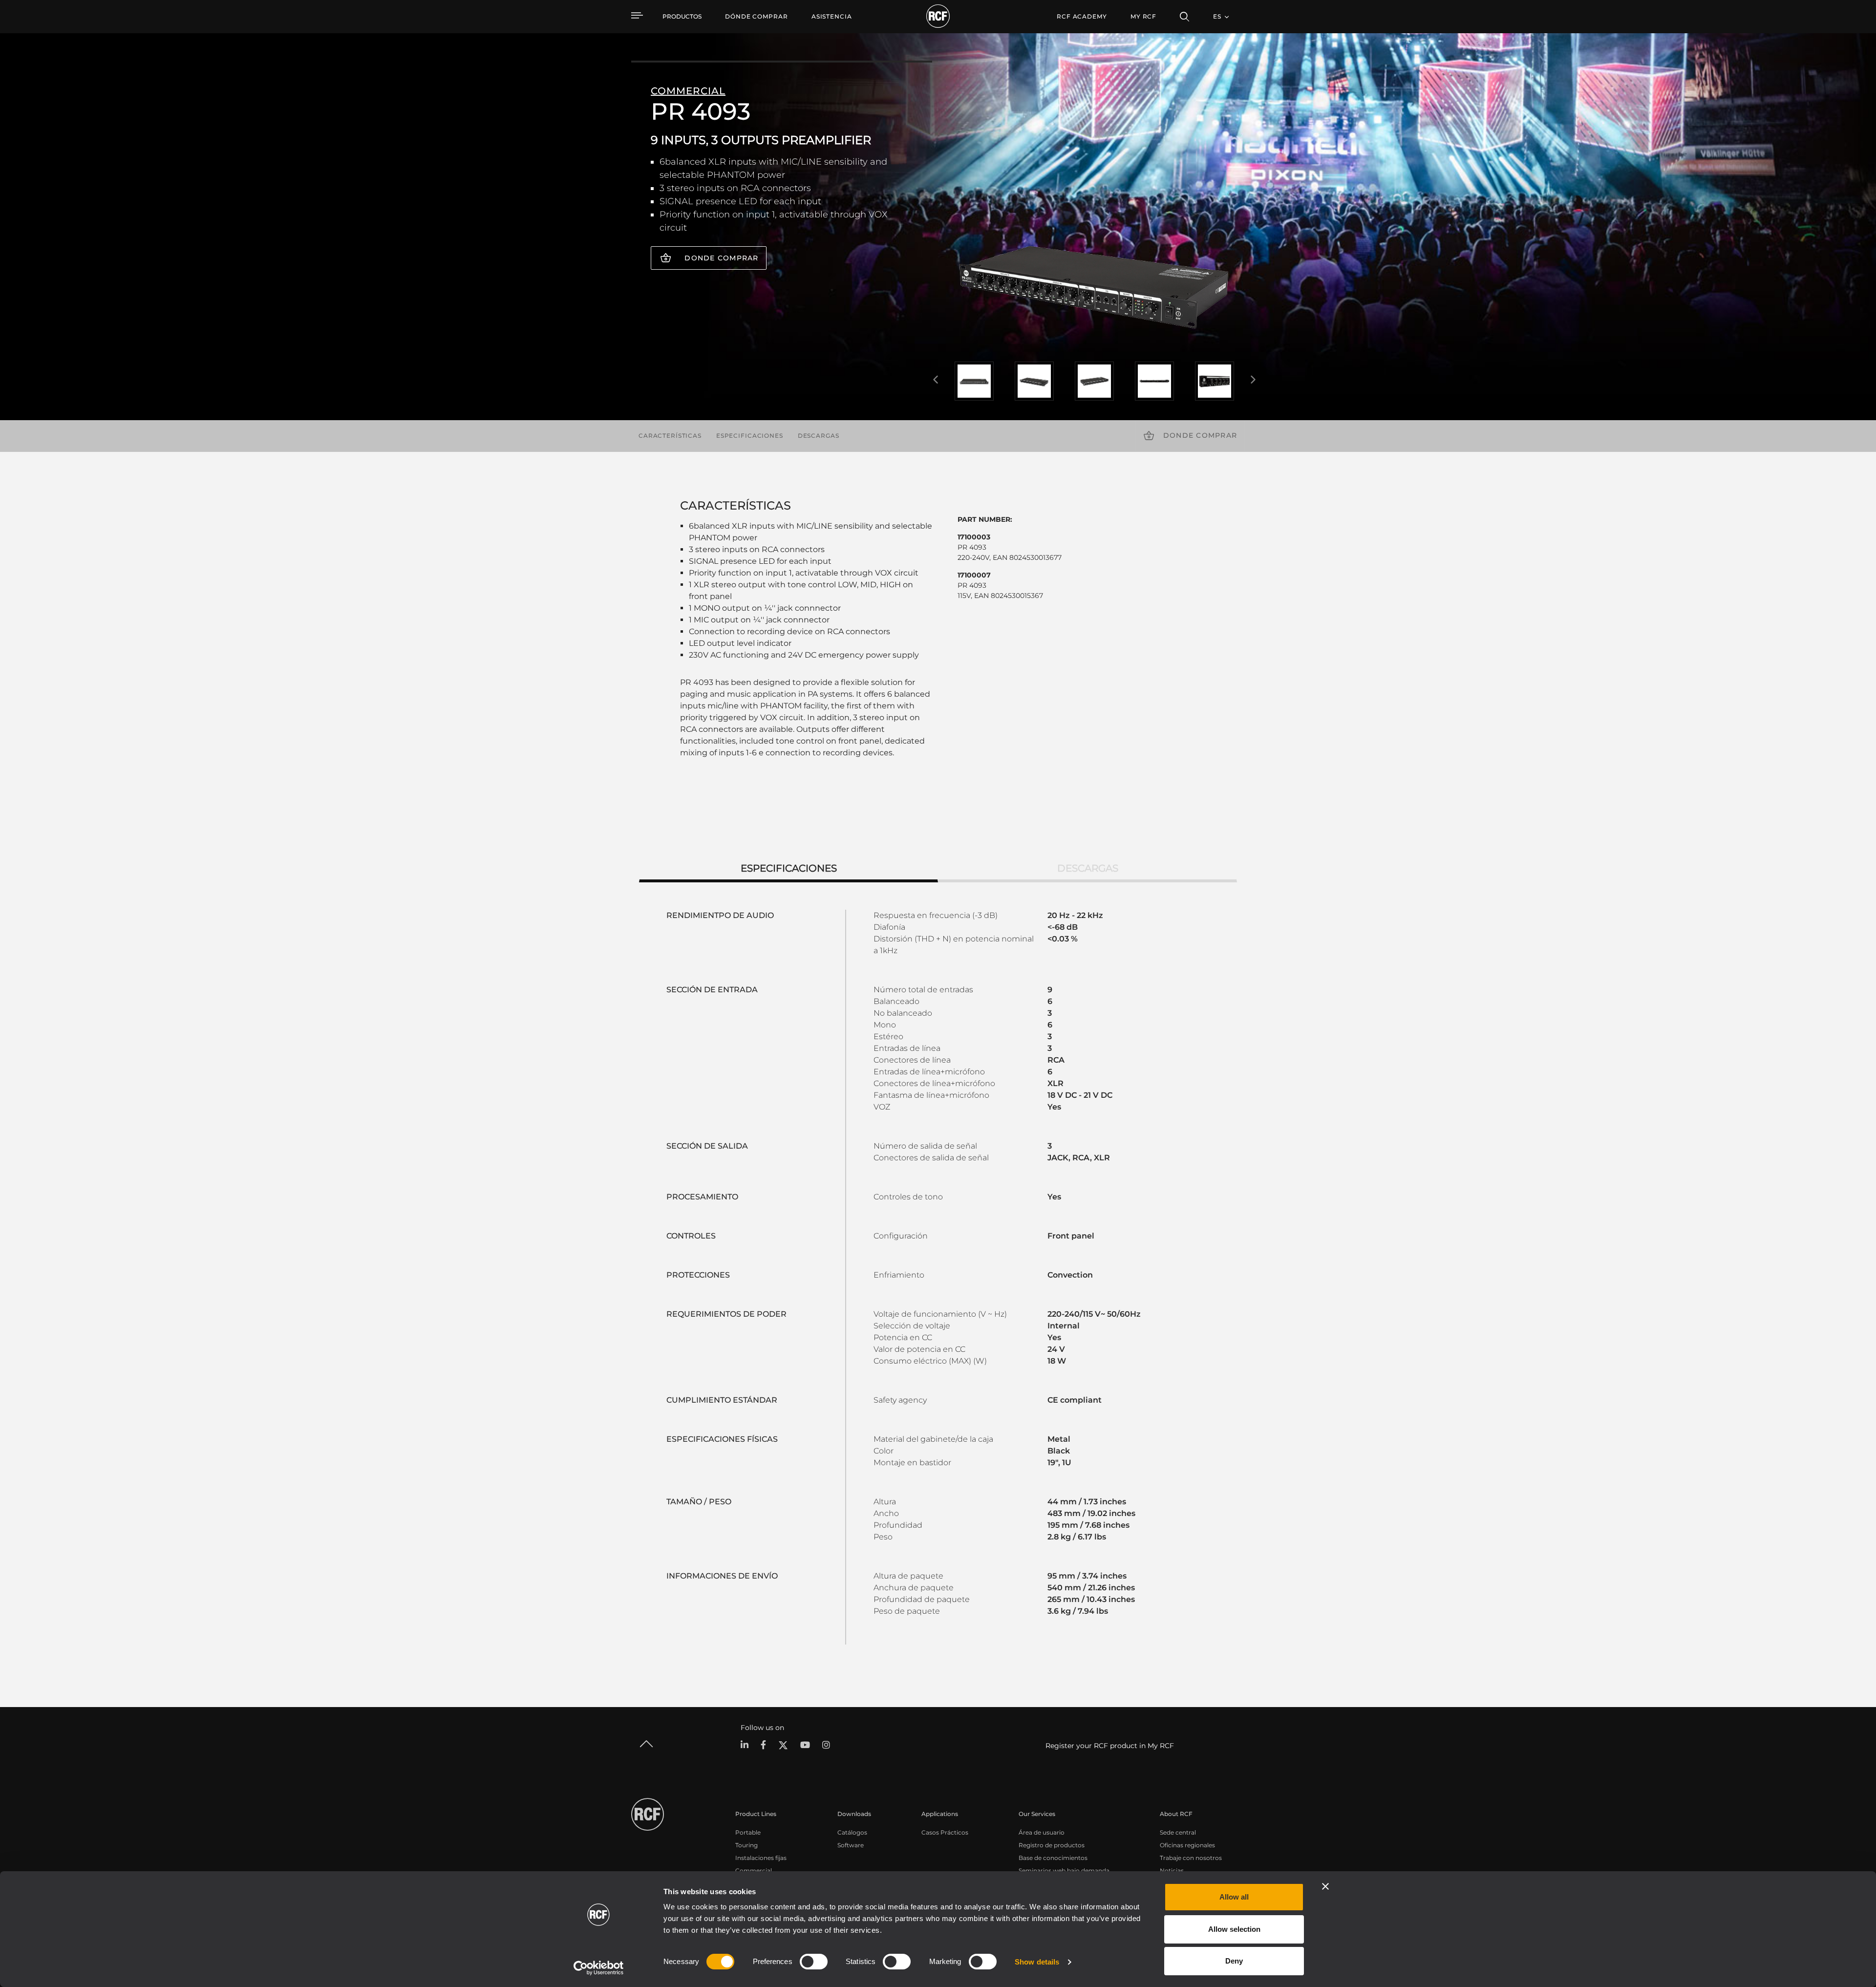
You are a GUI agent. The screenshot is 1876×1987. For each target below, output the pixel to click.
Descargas (819, 436)
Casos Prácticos (945, 1832)
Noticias (1172, 1870)
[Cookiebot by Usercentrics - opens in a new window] (599, 1968)
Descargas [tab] (1088, 868)
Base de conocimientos (1053, 1858)
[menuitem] (757, 17)
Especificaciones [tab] (789, 868)
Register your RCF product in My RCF (1110, 1746)
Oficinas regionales (1187, 1845)
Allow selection (1234, 1929)
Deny (1234, 1961)
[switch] (814, 1962)
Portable (748, 1832)
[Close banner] (1325, 1886)
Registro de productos (1052, 1845)
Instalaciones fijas (761, 1858)
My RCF (1143, 16)
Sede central (1178, 1832)
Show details (1037, 1962)
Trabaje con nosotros (1191, 1858)
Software (851, 1845)
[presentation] (936, 380)
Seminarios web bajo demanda (1064, 1870)
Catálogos (852, 1832)
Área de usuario (1042, 1832)
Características (670, 436)
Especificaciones (750, 436)
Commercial (754, 1870)
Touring (746, 1845)
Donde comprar (721, 258)
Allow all (1234, 1897)
